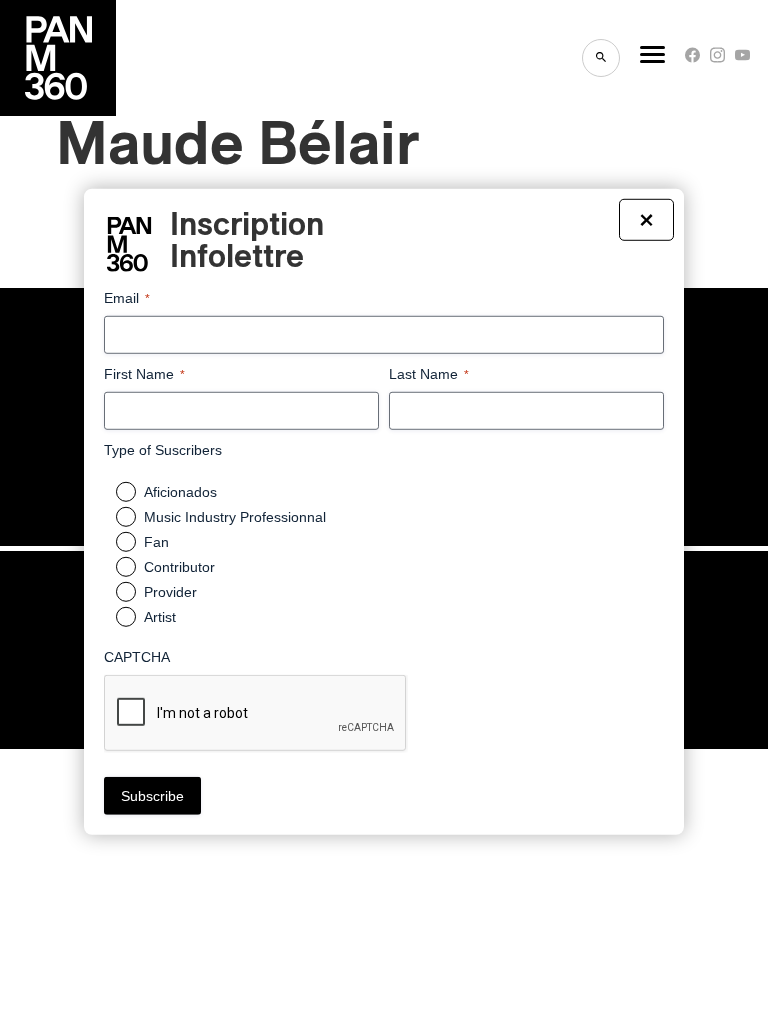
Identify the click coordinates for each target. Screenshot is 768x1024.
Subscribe (152, 796)
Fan (156, 542)
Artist (160, 617)
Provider (170, 592)
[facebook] (692, 59)
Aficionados (180, 492)
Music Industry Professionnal (235, 517)
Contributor (179, 567)
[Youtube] (742, 59)
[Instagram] (717, 59)
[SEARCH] (601, 58)
